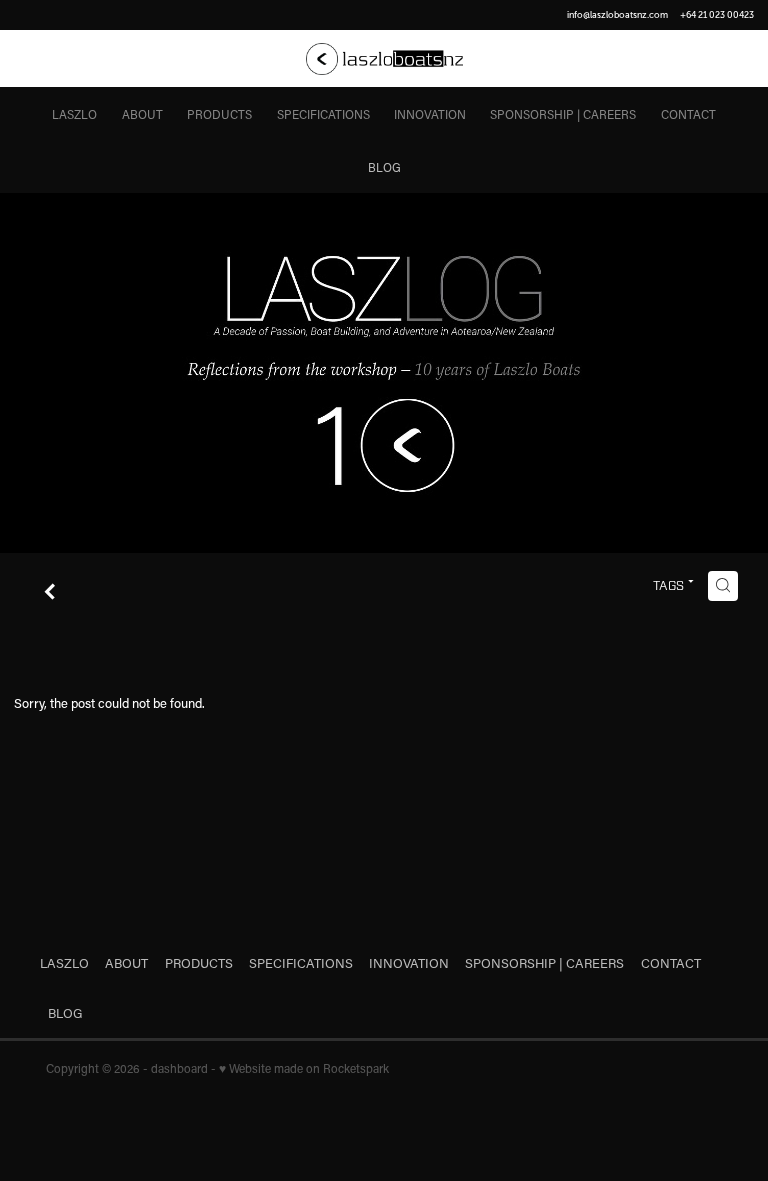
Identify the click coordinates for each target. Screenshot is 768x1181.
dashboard (179, 1068)
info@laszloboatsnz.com (617, 15)
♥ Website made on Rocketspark (304, 1068)
